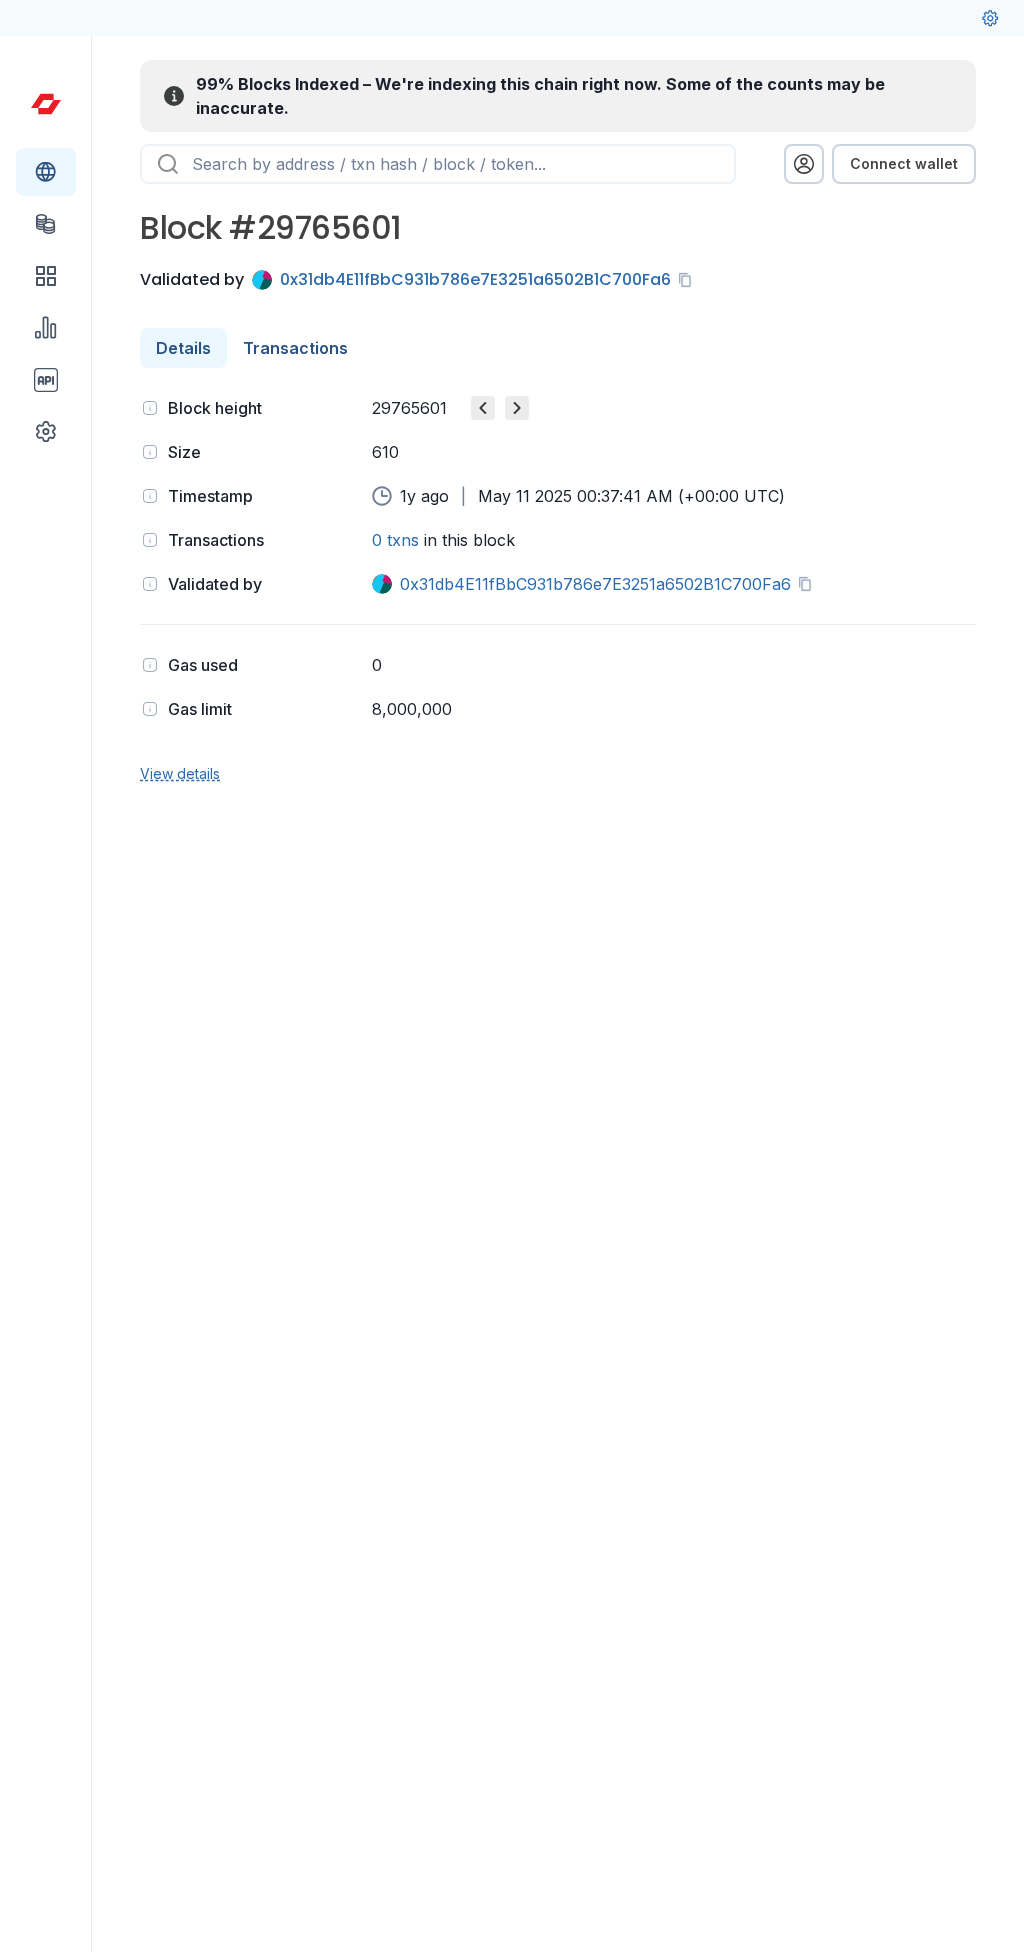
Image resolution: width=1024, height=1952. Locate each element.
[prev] (483, 408)
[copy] (689, 280)
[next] (517, 408)
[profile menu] (804, 164)
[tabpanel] (558, 588)
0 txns (395, 540)
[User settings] (990, 18)
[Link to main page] (46, 104)
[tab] (183, 348)
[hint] (150, 408)
